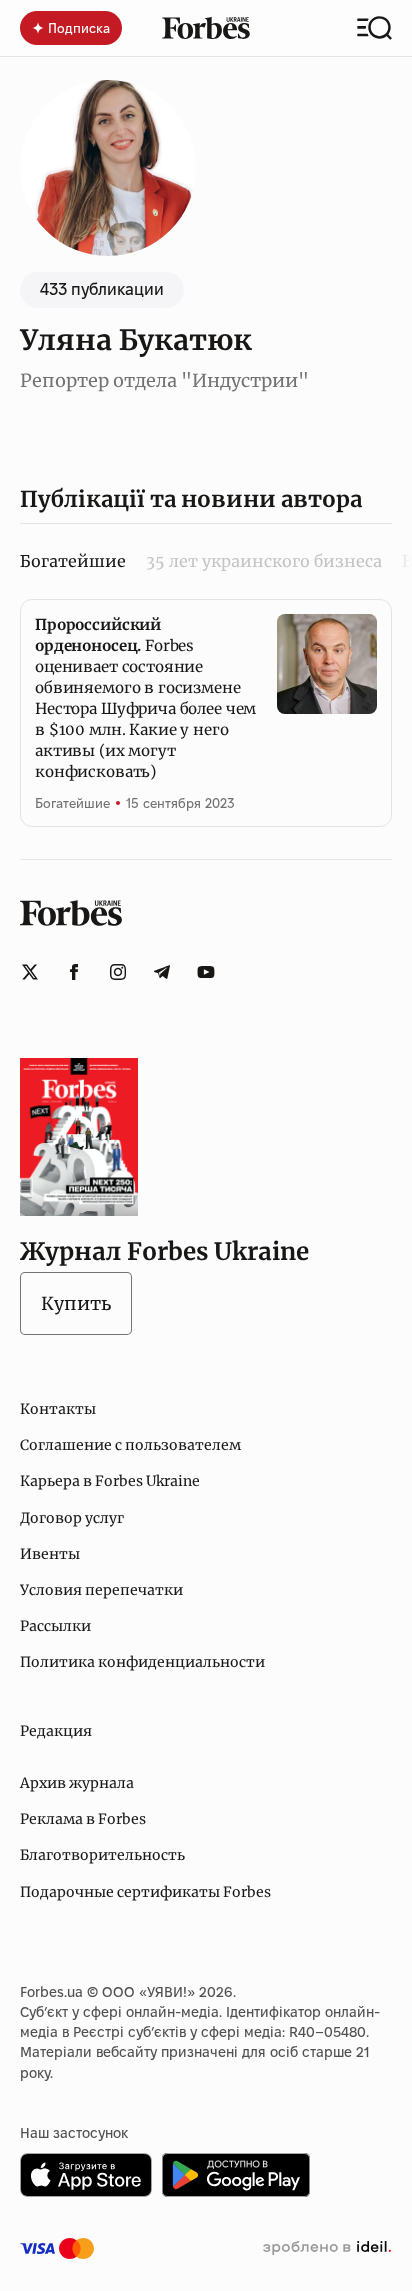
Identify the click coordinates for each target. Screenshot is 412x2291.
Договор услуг (72, 1518)
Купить (76, 1303)
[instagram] (118, 972)
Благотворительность (102, 1855)
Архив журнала (77, 1783)
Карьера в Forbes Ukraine (110, 1481)
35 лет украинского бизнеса (264, 561)
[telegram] (162, 972)
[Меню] (374, 28)
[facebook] (74, 972)
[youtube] (206, 972)
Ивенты (50, 1554)
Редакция (56, 1731)
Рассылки (55, 1626)
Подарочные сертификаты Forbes (145, 1892)
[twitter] (30, 972)
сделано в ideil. (327, 2248)
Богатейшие (72, 803)
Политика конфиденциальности (142, 1662)
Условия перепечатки (101, 1590)
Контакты (58, 1409)
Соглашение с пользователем (130, 1445)
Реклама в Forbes (83, 1819)
